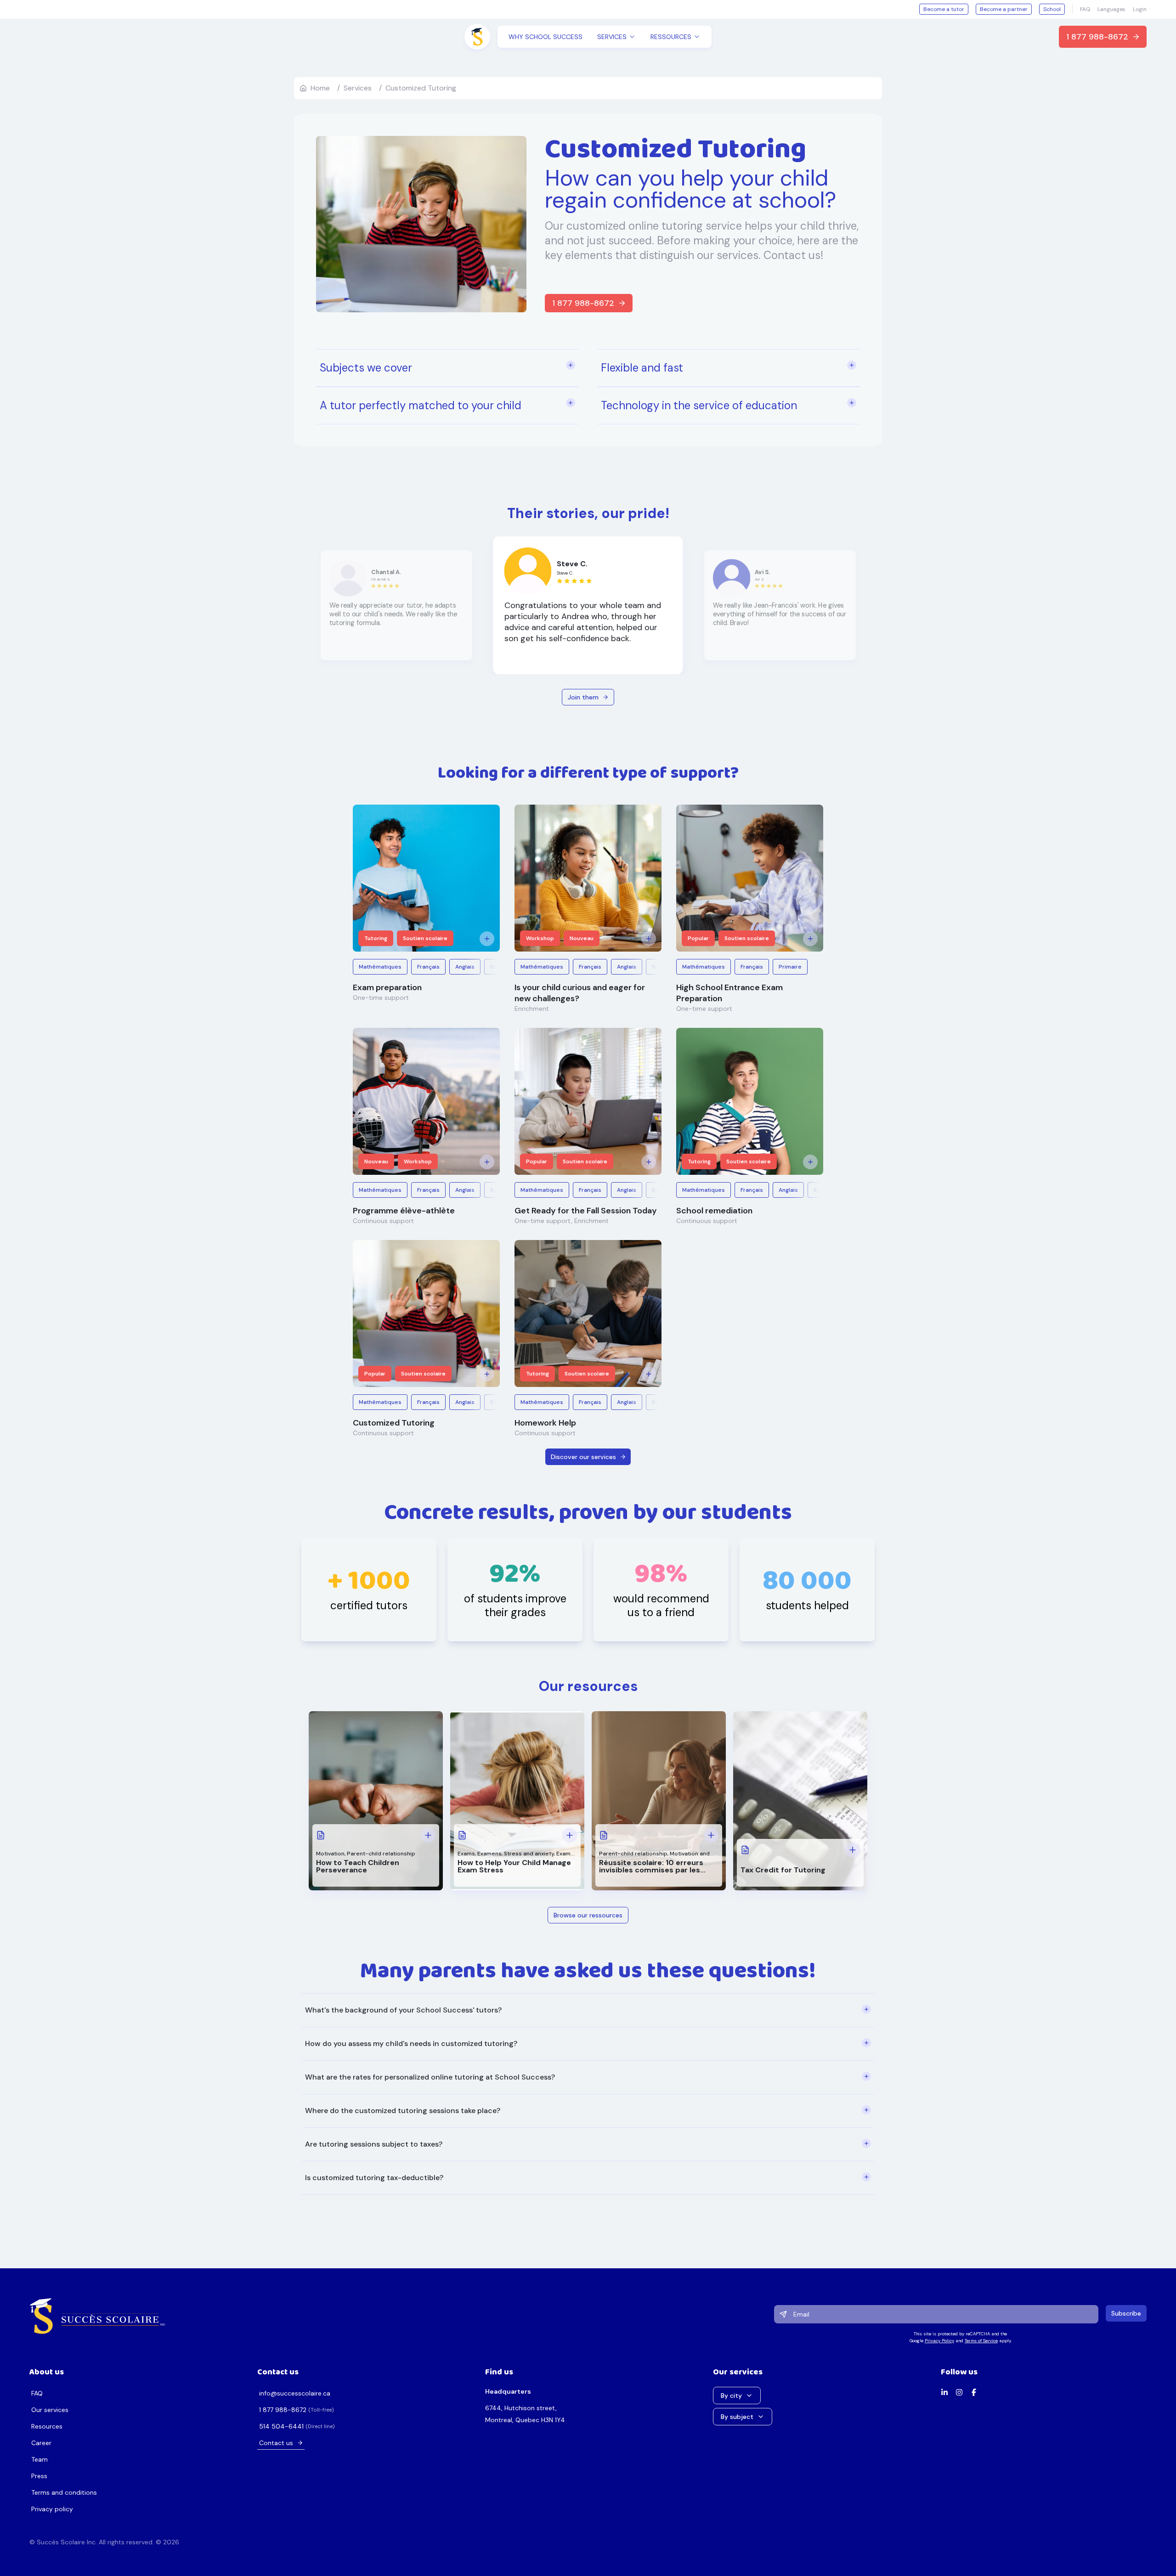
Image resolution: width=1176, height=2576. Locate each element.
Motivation (330, 1854)
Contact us (276, 2443)
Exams (466, 1854)
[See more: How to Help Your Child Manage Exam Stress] (570, 1835)
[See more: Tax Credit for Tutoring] (853, 1850)
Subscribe (1126, 2313)
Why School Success (546, 37)
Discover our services (583, 1457)
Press (39, 2476)
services (358, 88)
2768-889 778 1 (283, 2410)
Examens (489, 1854)
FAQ (1085, 9)
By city (731, 2396)
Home (320, 88)
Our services (50, 2410)
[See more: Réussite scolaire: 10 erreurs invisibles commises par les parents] (711, 1835)
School (1052, 9)
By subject (737, 2417)
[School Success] (98, 2316)
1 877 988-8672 (1097, 37)
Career (41, 2443)
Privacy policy (52, 2509)
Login (1140, 9)
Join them (583, 697)
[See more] (487, 939)
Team (40, 2459)
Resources (47, 2426)
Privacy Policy (939, 2341)
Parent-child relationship (381, 1854)
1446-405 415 (281, 2426)
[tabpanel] (588, 2094)
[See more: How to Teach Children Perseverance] (428, 1835)
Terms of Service (981, 2341)
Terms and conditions (64, 2492)
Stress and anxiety (529, 1854)
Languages (1111, 9)
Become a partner (1004, 9)
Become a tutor (944, 9)
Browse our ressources (588, 1915)
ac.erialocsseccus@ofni (295, 2393)
